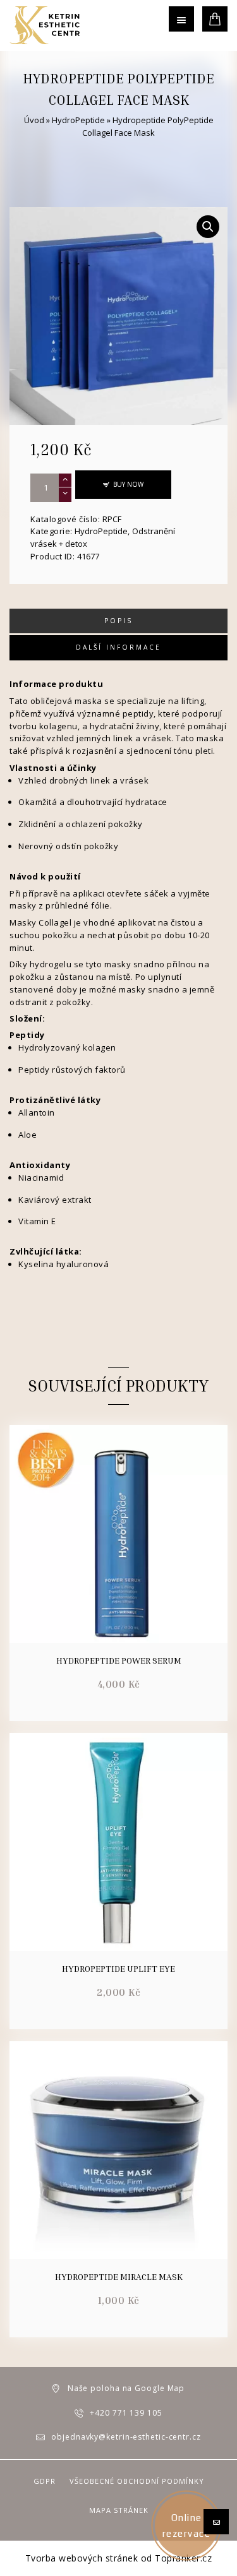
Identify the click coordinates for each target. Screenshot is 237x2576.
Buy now (128, 484)
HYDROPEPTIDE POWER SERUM (119, 1661)
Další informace (118, 647)
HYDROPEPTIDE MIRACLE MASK (119, 2277)
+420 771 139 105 (126, 2413)
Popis (118, 621)
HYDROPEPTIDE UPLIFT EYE (118, 1969)
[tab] (118, 621)
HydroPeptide (78, 120)
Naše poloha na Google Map (126, 2388)
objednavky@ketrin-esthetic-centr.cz (126, 2437)
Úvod (34, 120)
